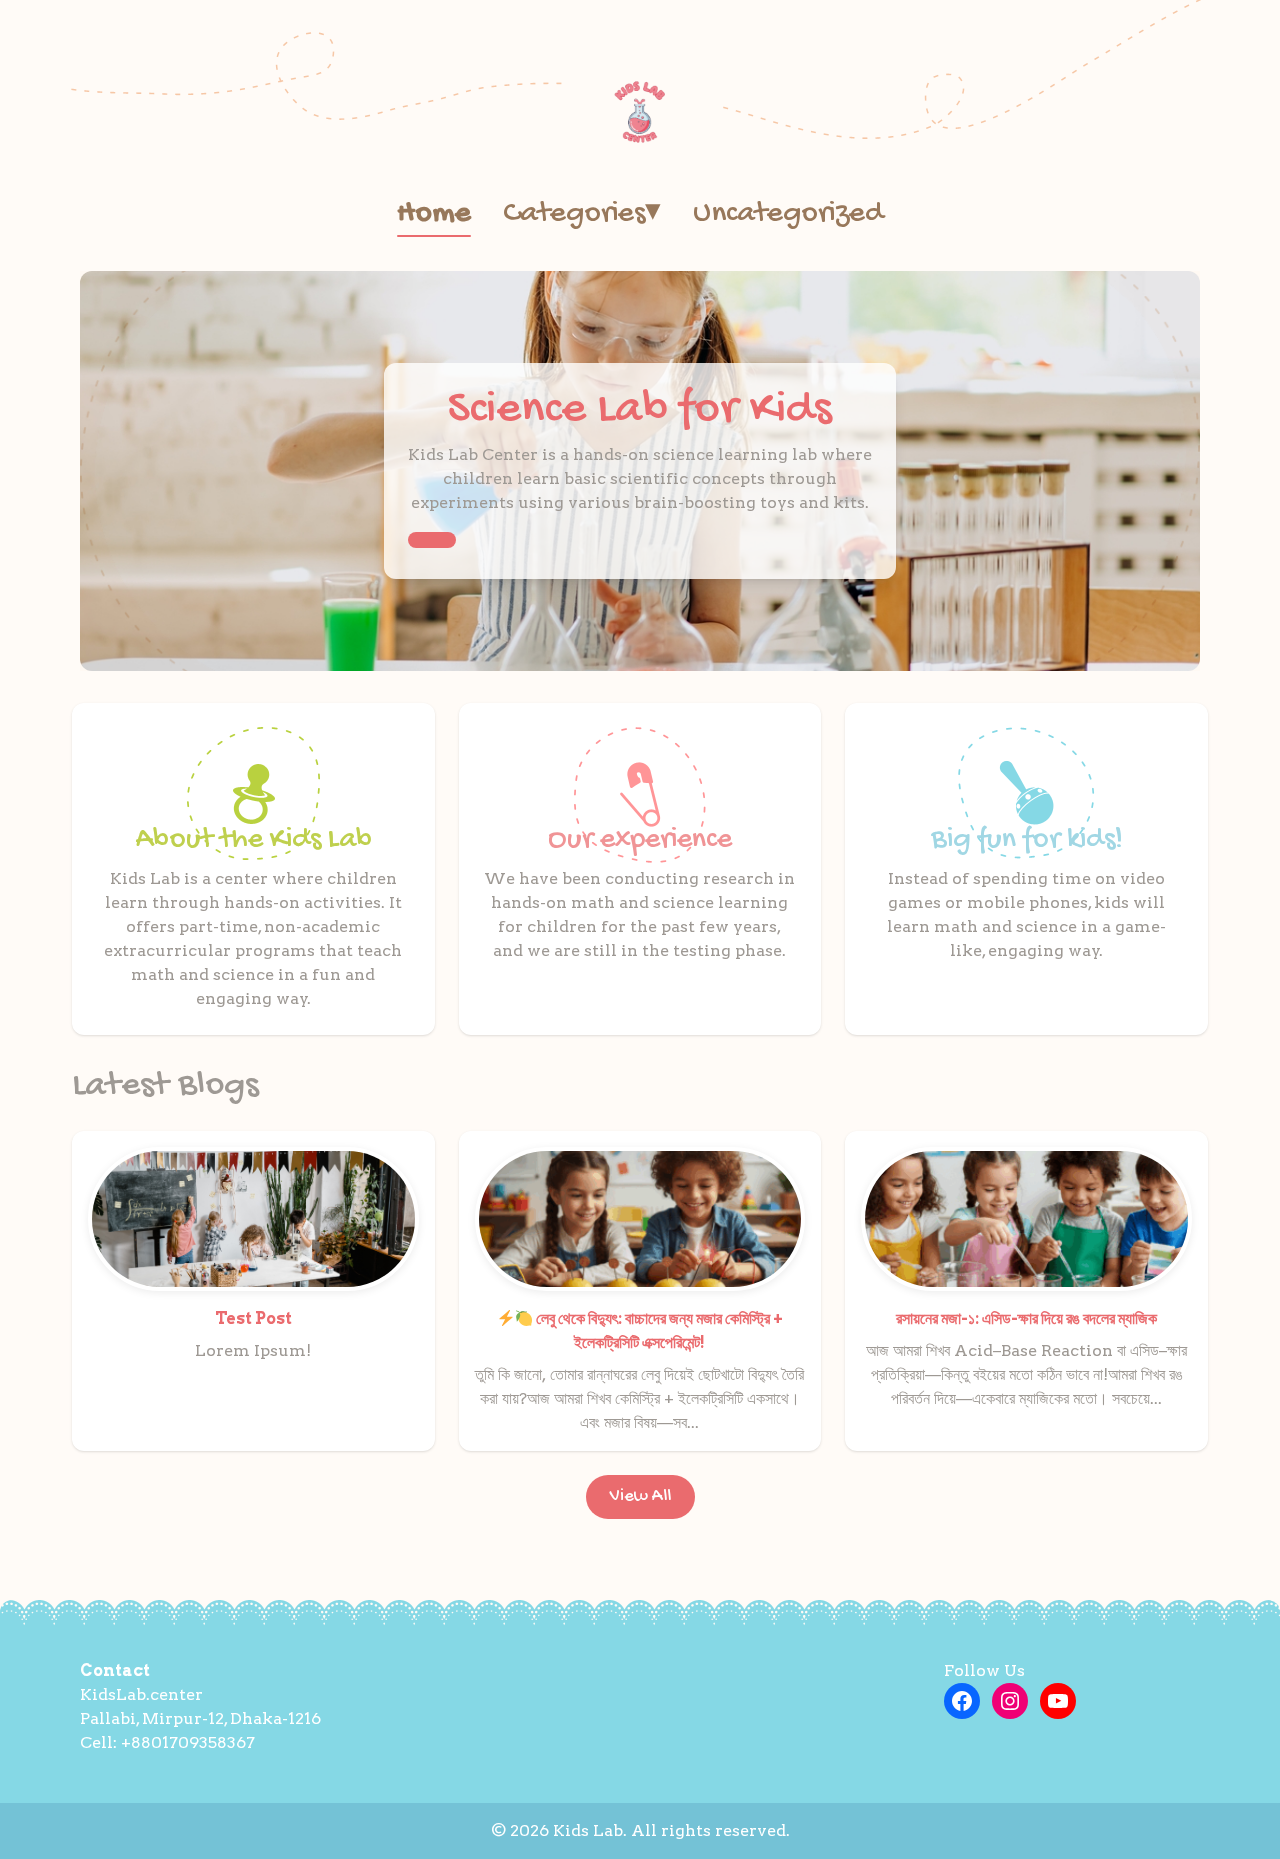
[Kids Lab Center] (640, 112)
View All (640, 1496)
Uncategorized (788, 214)
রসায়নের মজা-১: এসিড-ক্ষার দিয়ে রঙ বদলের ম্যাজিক (1026, 1318)
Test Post (253, 1318)
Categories (582, 214)
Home (434, 214)
